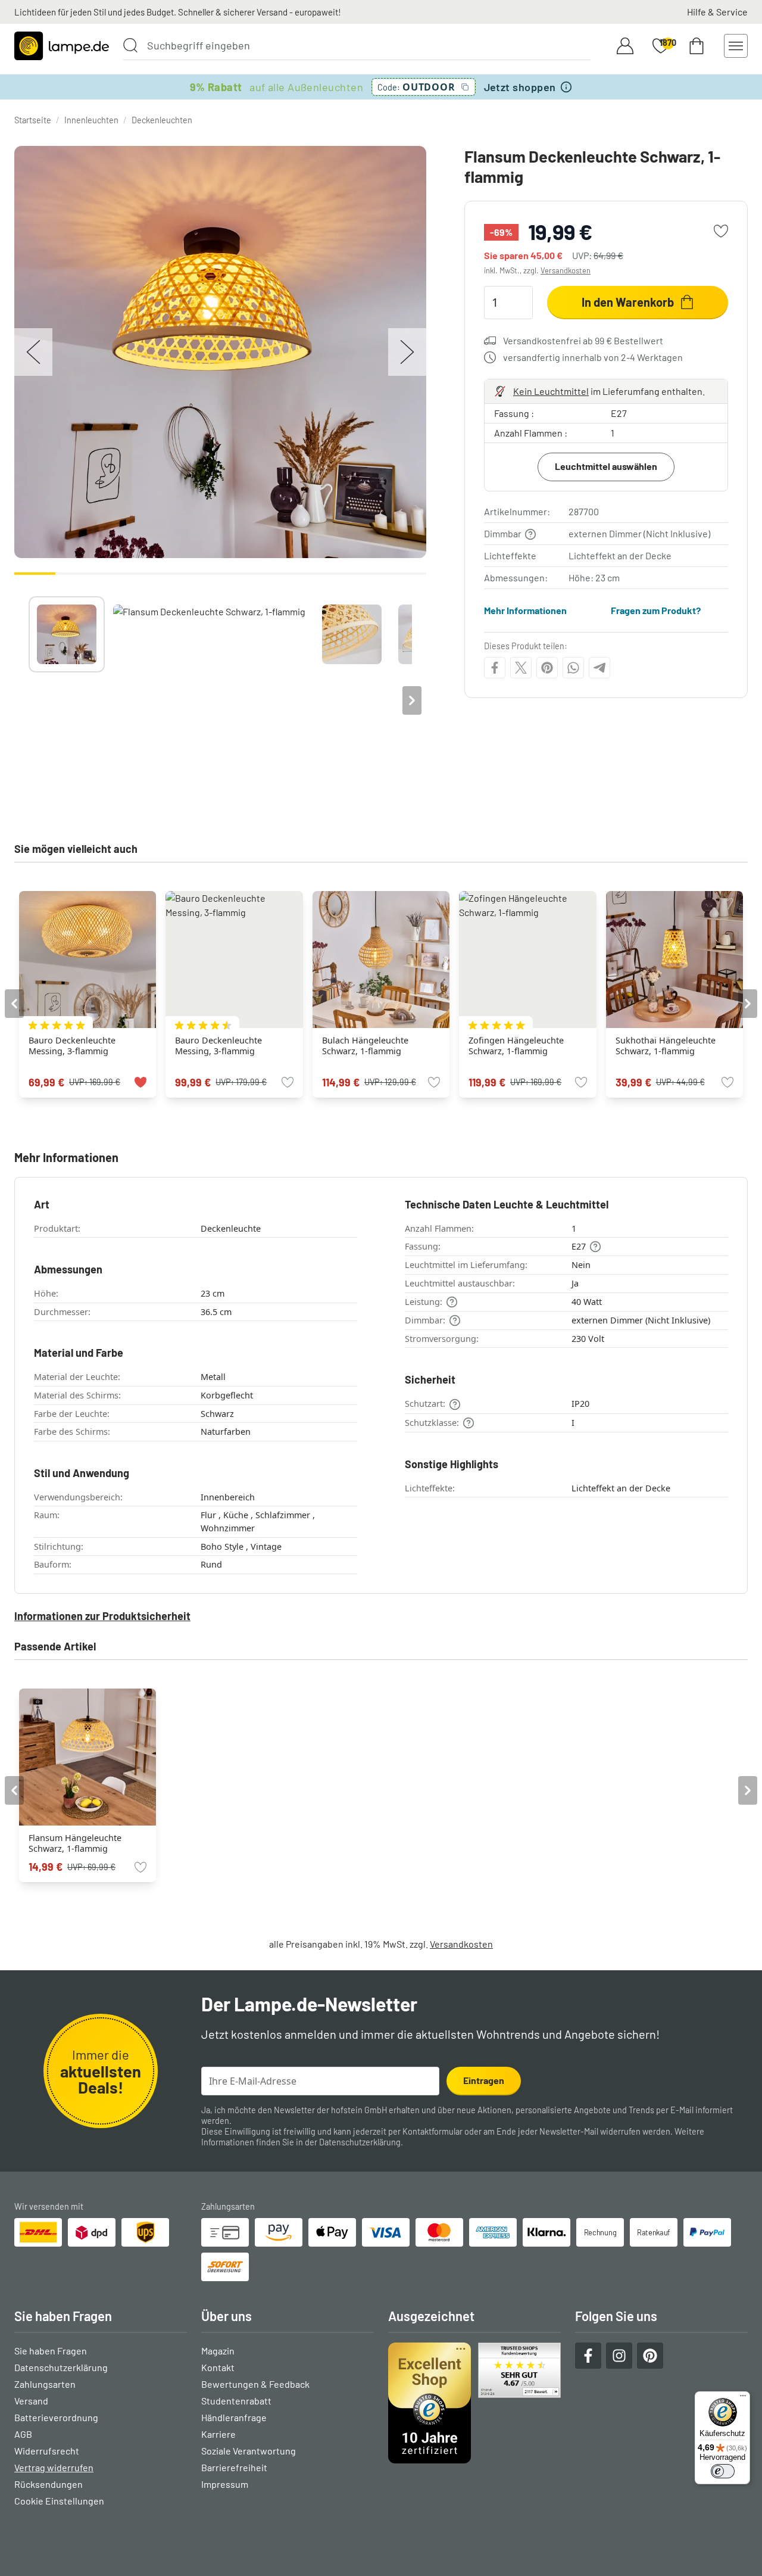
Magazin (218, 2351)
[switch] (723, 2471)
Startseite (33, 120)
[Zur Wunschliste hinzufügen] (721, 231)
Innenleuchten (91, 120)
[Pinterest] (547, 668)
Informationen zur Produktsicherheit (102, 1616)
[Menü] (743, 2399)
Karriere (218, 2434)
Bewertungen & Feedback (255, 2384)
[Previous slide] (29, 700)
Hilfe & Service (717, 12)
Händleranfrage (234, 2417)
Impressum (225, 2484)
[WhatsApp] (573, 668)
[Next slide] (412, 700)
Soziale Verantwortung (249, 2451)
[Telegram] (599, 668)
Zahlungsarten (45, 2384)
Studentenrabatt (236, 2401)
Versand (31, 2401)
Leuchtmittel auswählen (606, 466)
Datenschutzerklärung (360, 2142)
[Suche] (130, 45)
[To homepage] (62, 46)
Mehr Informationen (525, 610)
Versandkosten (566, 270)
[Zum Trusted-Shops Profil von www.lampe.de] (474, 2403)
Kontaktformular (432, 2131)
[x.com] (521, 668)
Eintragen (484, 2080)
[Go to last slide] (14, 1004)
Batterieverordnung (56, 2417)
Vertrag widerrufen (54, 2467)
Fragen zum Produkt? (656, 610)
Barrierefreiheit (234, 2467)
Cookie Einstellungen (59, 2501)
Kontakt (218, 2367)
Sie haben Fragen (51, 2351)
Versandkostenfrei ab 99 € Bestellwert (583, 340)
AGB (23, 2434)
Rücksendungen (49, 2484)
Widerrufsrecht (47, 2451)
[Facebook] (495, 668)
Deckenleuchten (162, 120)
